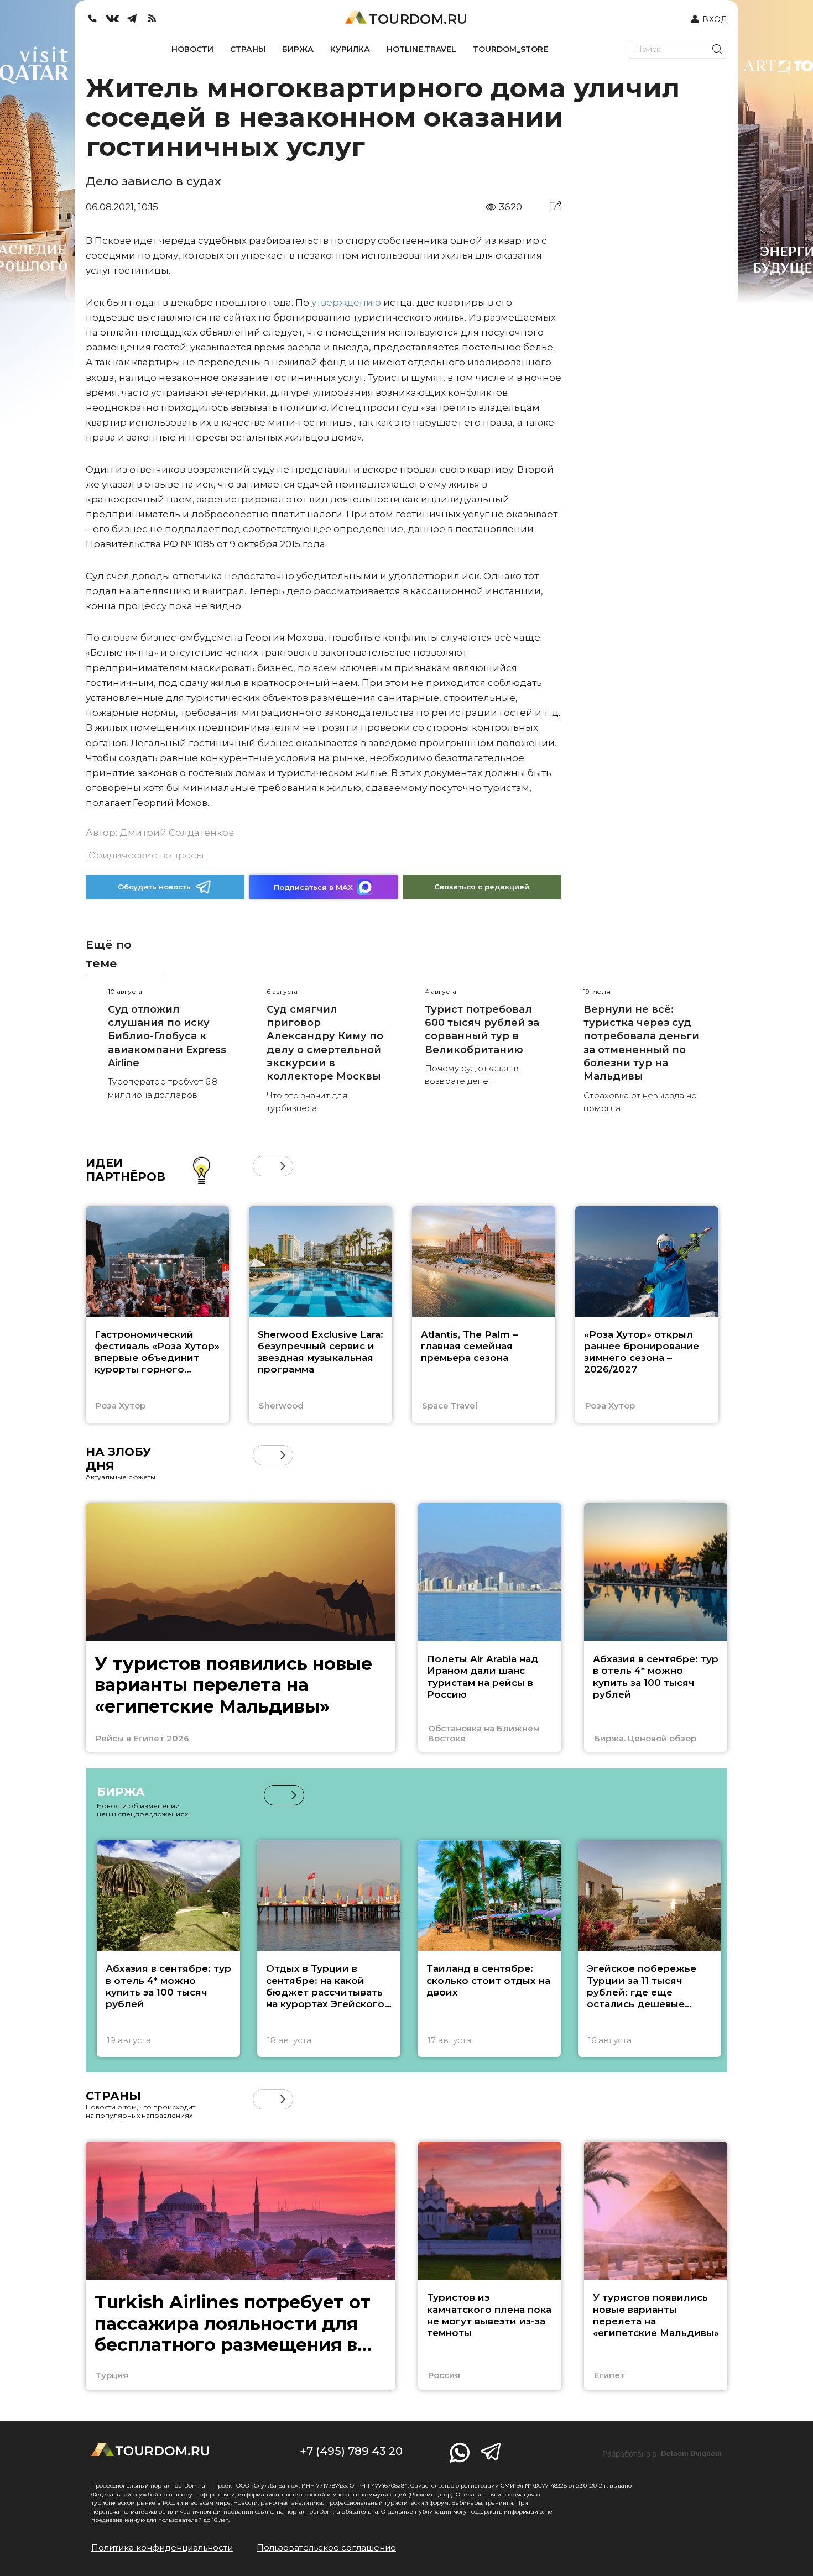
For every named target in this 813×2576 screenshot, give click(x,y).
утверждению (346, 302)
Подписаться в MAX (313, 887)
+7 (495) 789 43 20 (351, 2451)
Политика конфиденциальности (162, 2548)
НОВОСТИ (192, 49)
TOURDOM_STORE (510, 49)
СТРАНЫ (248, 49)
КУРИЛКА (350, 49)
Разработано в (662, 2454)
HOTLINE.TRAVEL (421, 49)
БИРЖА (298, 49)
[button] (263, 1166)
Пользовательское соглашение (326, 2548)
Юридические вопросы (145, 855)
